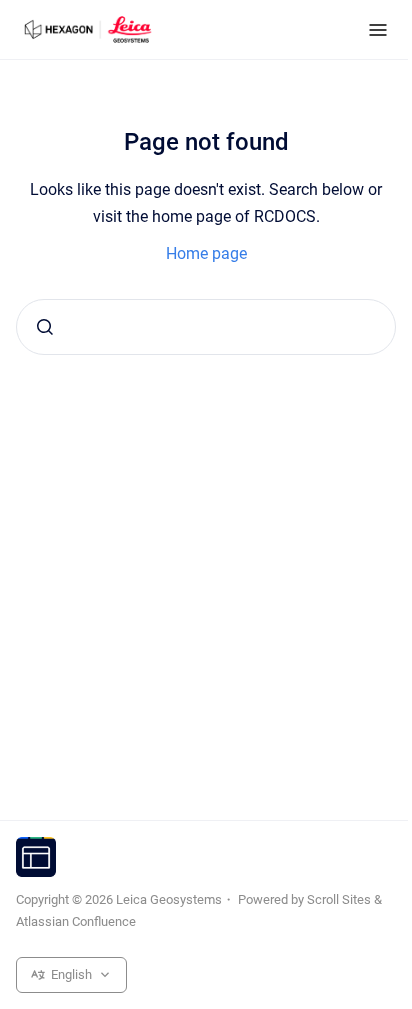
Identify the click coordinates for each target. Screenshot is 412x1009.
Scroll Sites (339, 899)
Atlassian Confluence (76, 921)
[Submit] (45, 327)
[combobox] (206, 327)
